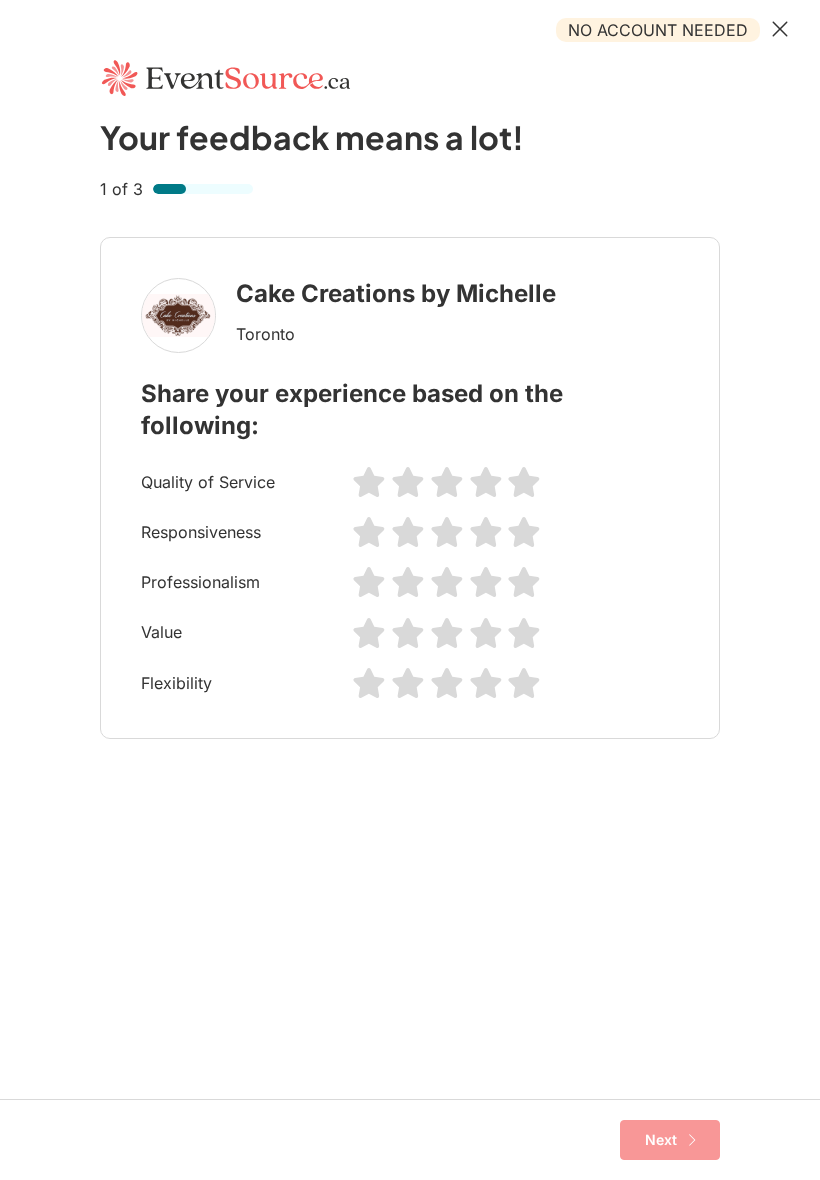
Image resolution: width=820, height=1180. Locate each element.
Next (661, 1139)
